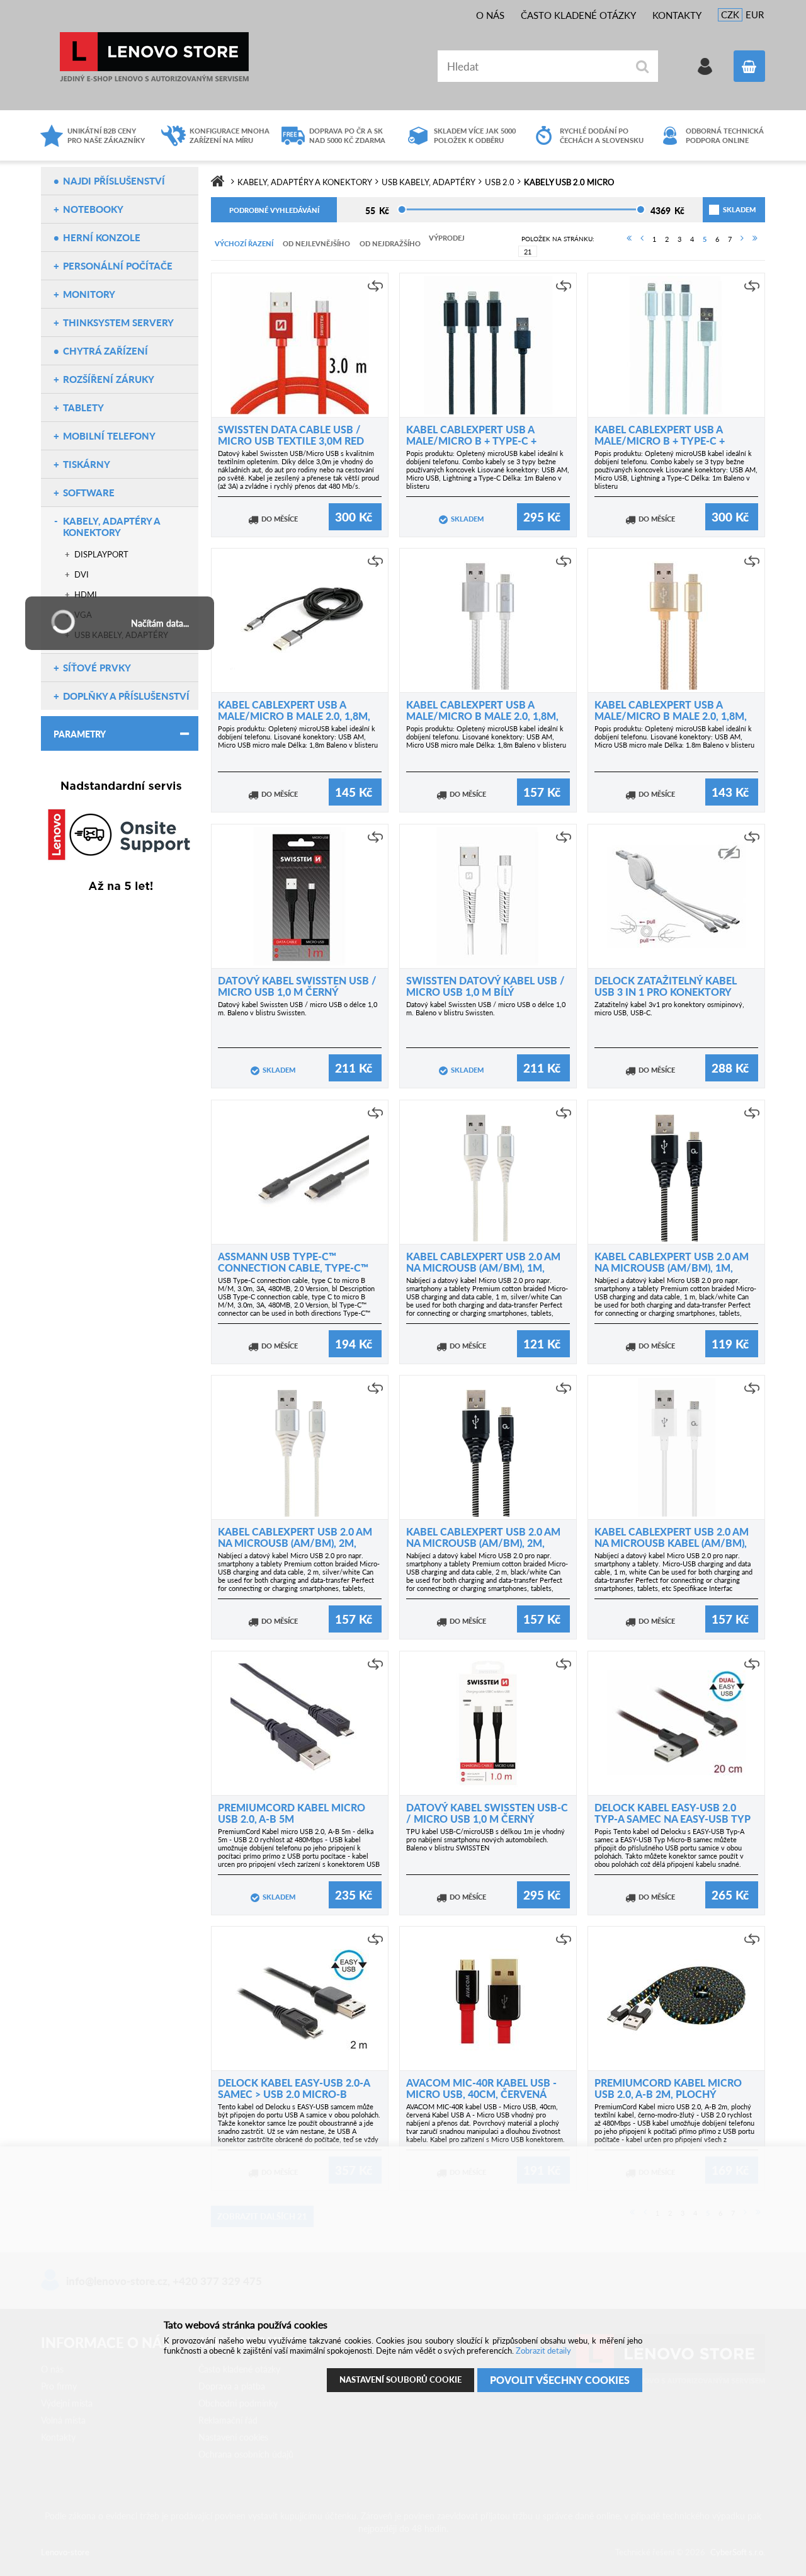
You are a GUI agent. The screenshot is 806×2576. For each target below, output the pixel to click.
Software (89, 493)
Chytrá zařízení (105, 351)
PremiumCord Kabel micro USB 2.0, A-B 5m (292, 1813)
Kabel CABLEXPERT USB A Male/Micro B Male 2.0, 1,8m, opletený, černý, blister (294, 716)
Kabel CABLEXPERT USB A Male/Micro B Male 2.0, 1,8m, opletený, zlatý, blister (671, 716)
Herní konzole (102, 237)
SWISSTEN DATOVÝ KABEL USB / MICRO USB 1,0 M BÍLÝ (485, 986)
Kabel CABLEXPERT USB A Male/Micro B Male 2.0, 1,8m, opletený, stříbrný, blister (482, 716)
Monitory (89, 294)
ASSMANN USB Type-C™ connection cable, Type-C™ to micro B (293, 1268)
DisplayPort (101, 554)
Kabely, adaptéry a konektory (111, 527)
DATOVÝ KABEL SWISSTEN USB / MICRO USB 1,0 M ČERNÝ (297, 986)
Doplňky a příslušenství (126, 696)
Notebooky (93, 209)
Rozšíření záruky (109, 379)
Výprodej (447, 238)
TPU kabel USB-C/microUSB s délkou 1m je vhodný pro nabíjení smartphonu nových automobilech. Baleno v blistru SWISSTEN (485, 1839)
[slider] (402, 209)
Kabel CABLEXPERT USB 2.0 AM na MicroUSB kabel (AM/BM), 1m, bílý (672, 1543)
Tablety (83, 407)
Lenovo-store (154, 57)
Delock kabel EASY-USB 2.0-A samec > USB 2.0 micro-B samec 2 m (294, 2094)
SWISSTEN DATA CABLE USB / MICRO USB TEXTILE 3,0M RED (291, 435)
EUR (755, 14)
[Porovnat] (375, 286)
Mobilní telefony (109, 436)
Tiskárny (87, 464)
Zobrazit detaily (543, 2351)
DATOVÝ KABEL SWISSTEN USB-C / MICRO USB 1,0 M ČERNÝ (487, 1813)
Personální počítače (118, 266)
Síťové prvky (97, 668)
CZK (730, 14)
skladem (724, 209)
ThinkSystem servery (118, 322)
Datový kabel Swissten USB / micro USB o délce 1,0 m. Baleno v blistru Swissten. (298, 1008)
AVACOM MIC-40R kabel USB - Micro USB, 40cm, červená (481, 2088)
